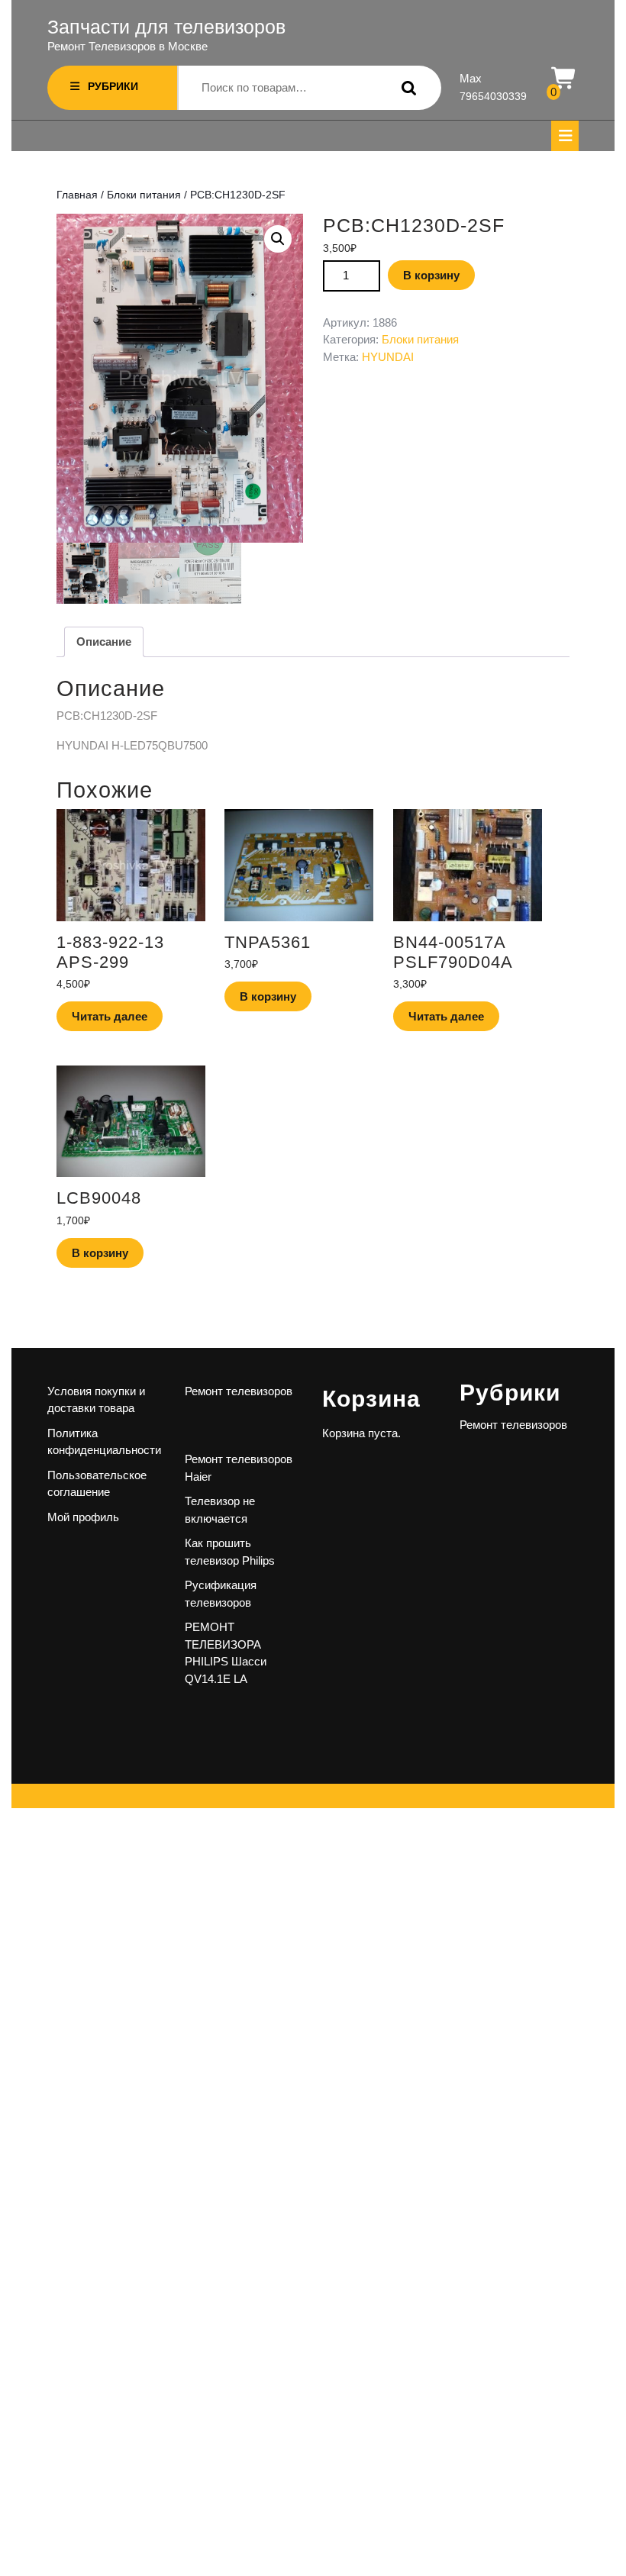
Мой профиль (83, 1517)
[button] (278, 239)
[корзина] (565, 79)
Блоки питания (144, 195)
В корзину (431, 275)
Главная (77, 195)
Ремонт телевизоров (239, 1391)
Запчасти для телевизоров (166, 27)
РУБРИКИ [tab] (113, 86)
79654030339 (493, 96)
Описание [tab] (104, 642)
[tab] (565, 136)
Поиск (405, 88)
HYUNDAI (388, 357)
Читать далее (110, 1016)
